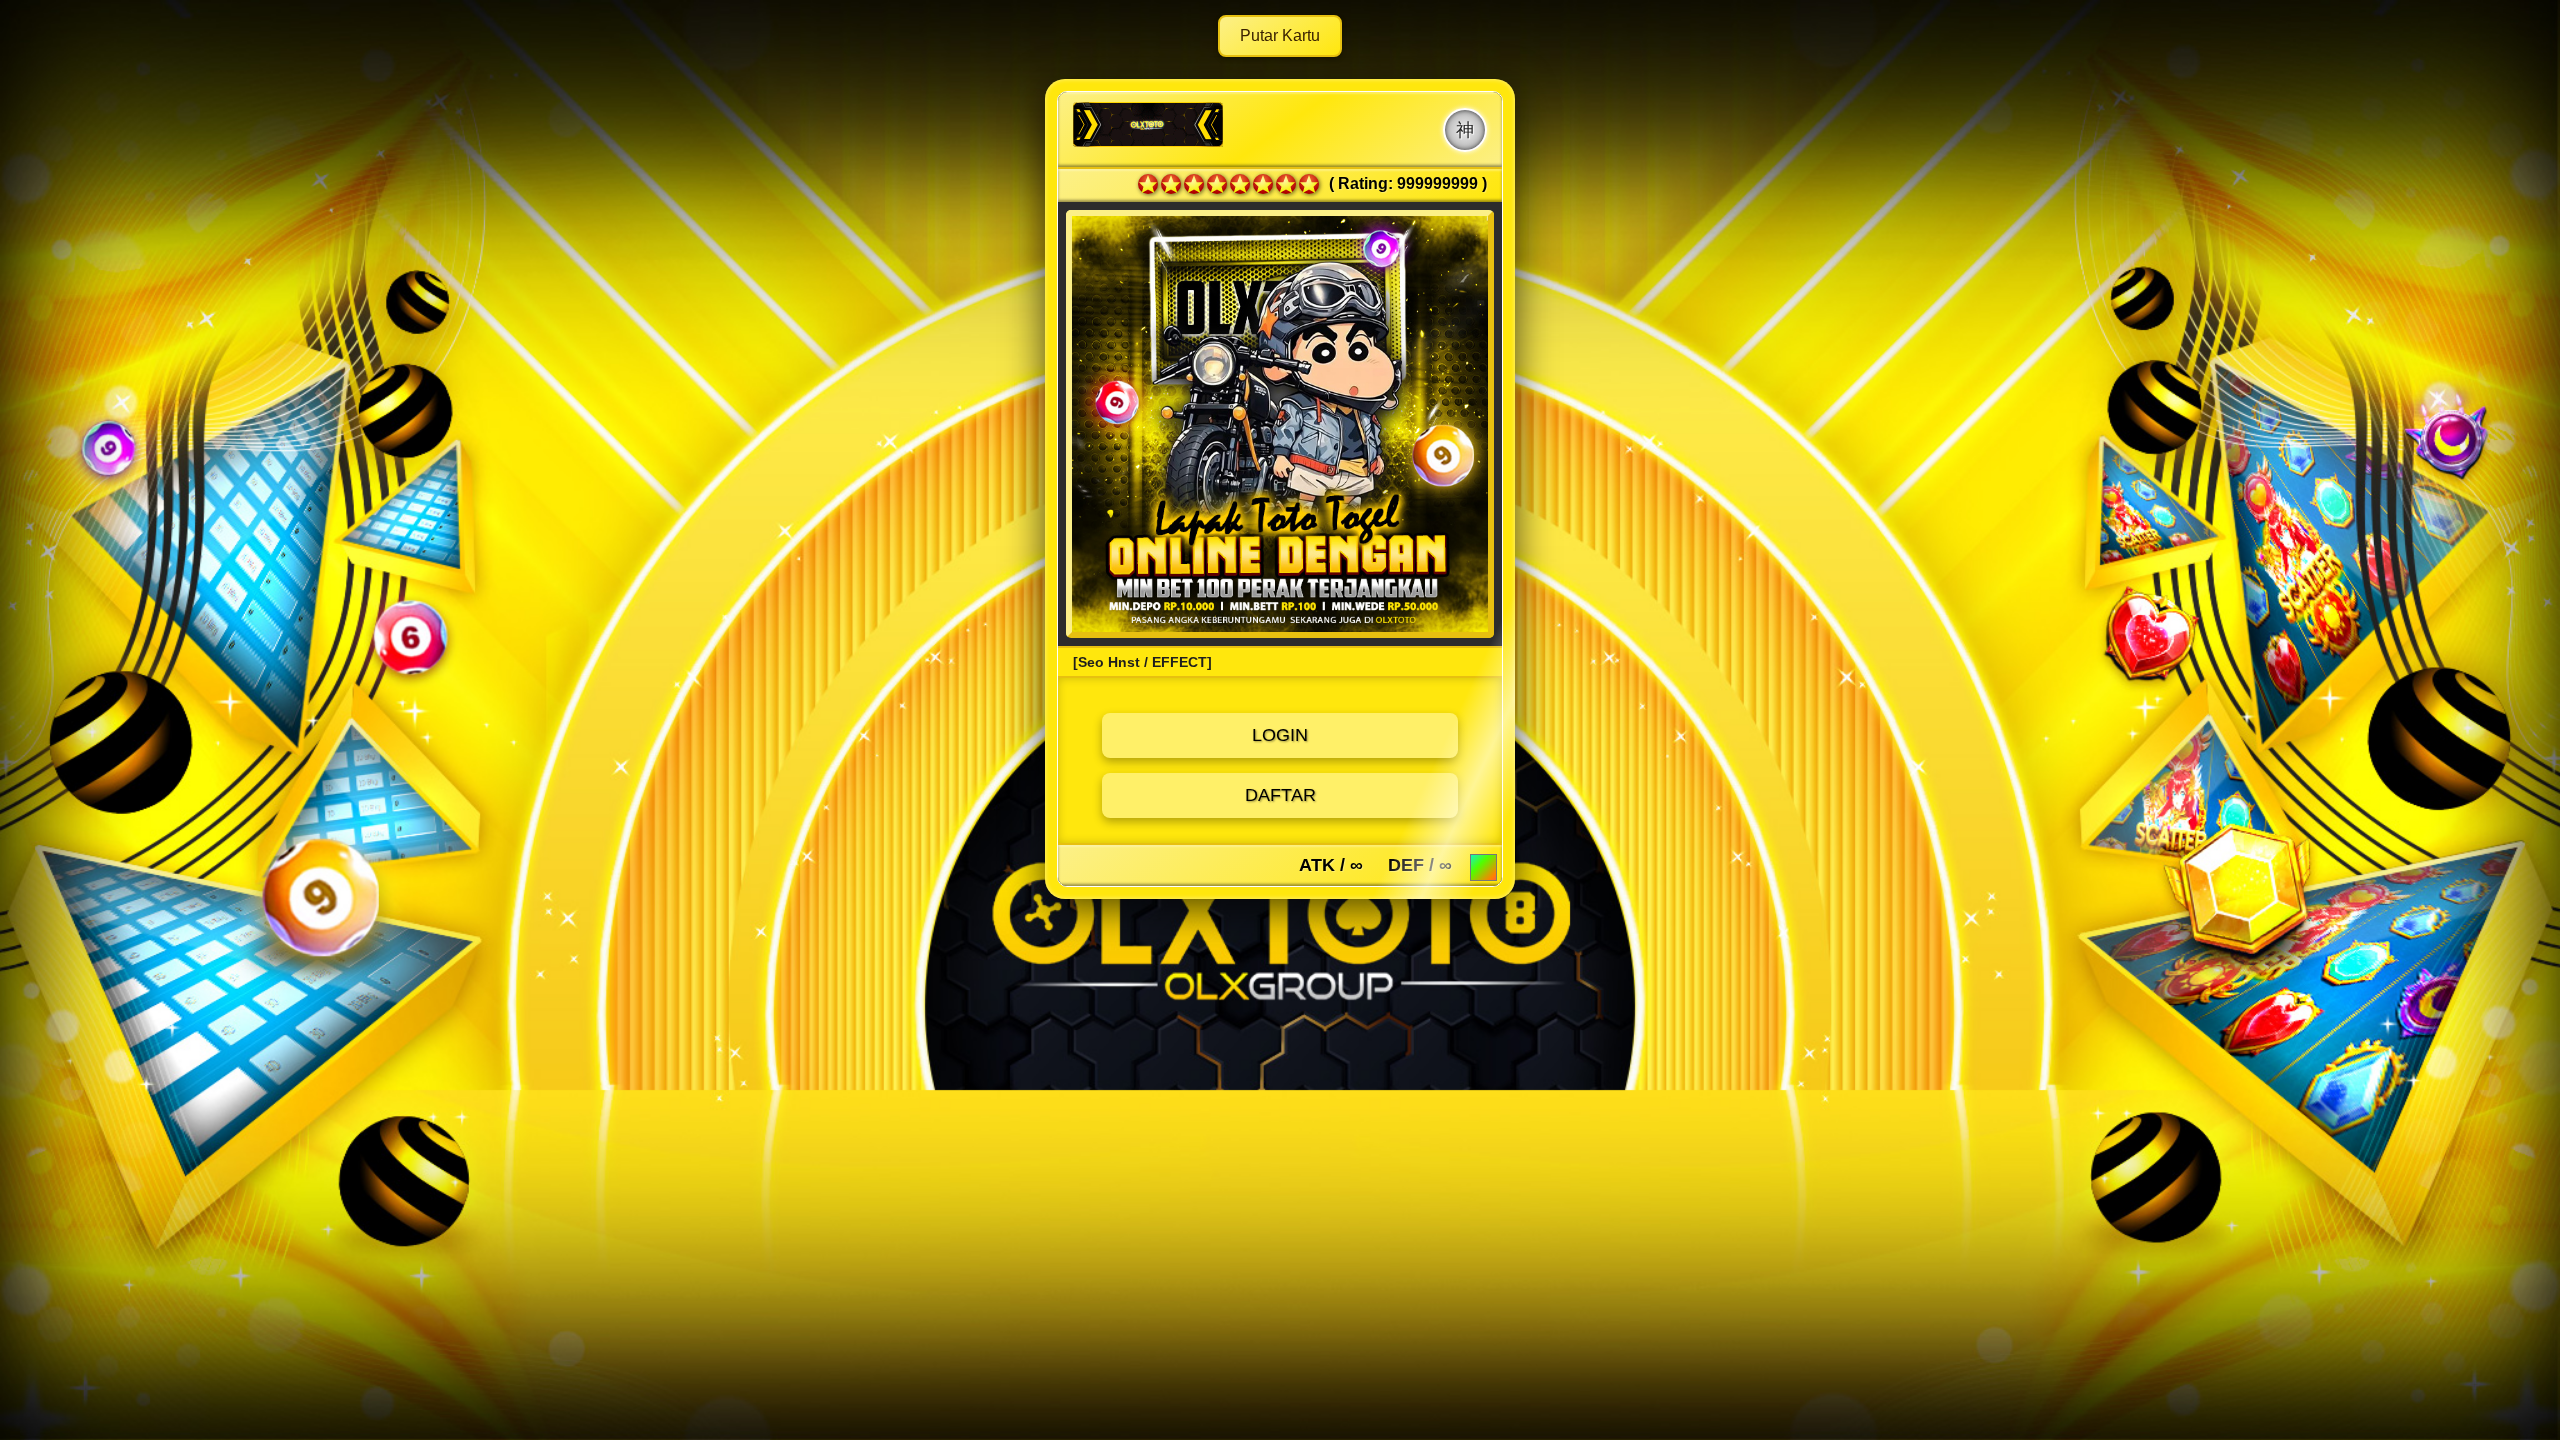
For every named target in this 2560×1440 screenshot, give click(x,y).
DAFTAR (1280, 795)
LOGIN (1280, 735)
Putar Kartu (1280, 35)
